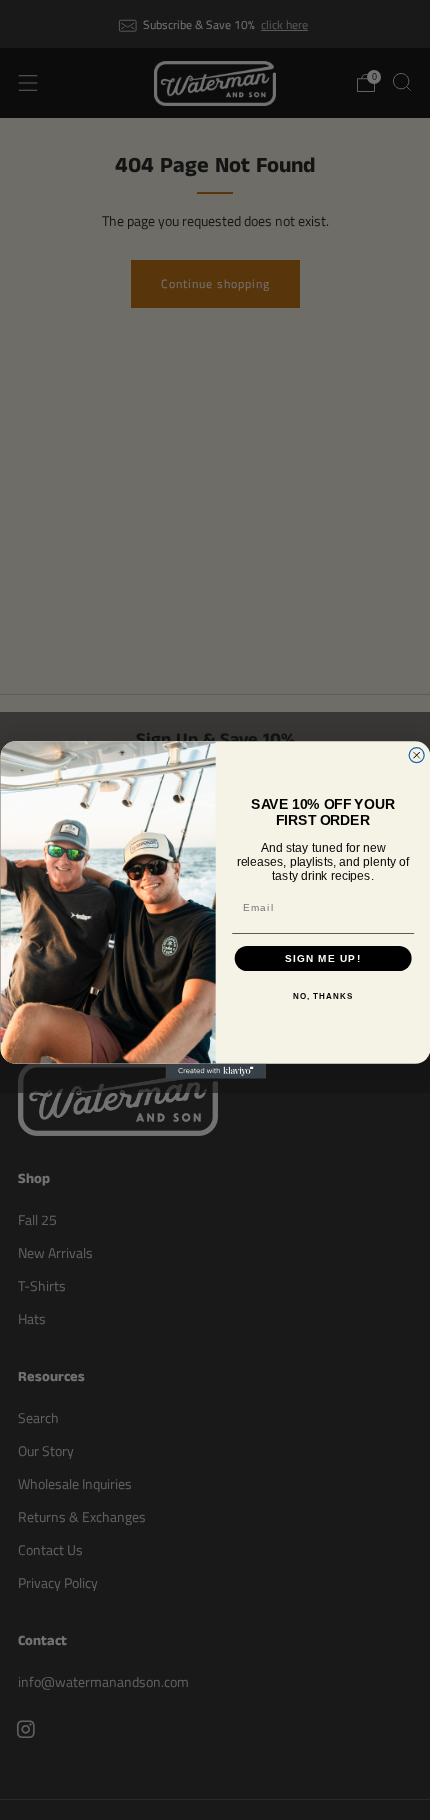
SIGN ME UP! (322, 958)
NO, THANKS (323, 996)
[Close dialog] (416, 754)
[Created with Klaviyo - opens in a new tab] (215, 1071)
